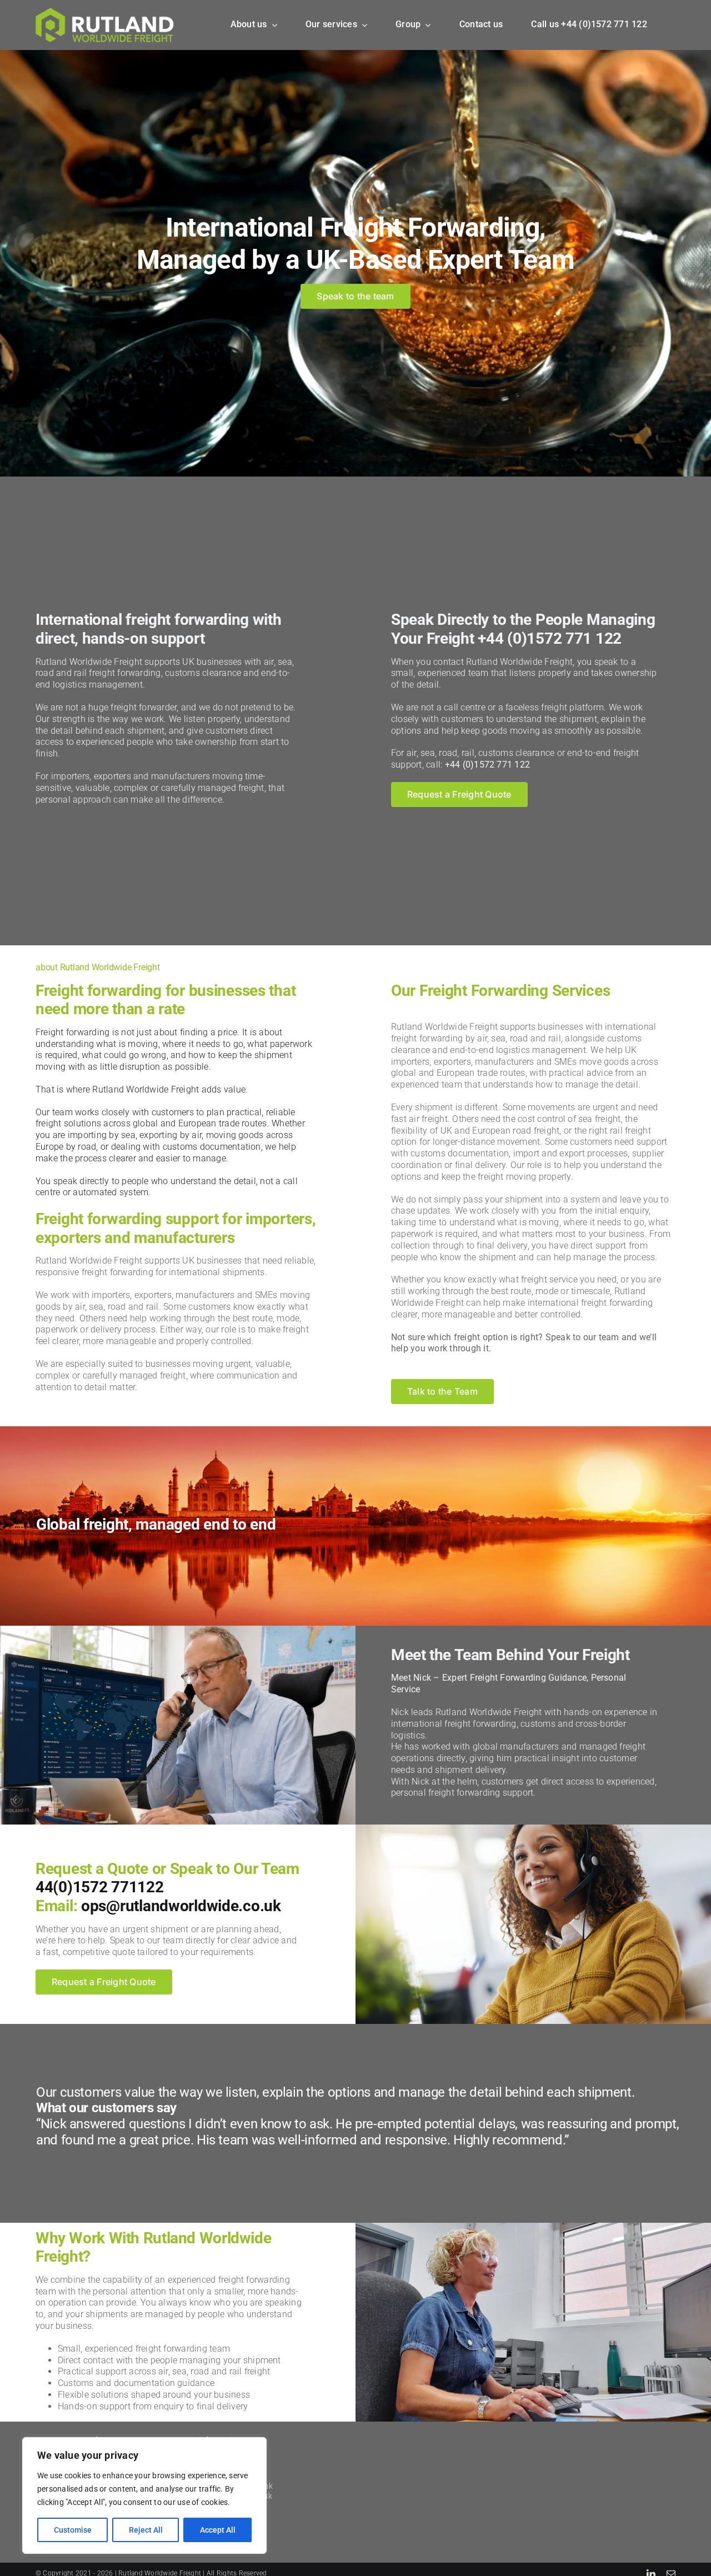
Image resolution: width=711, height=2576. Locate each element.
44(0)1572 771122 (100, 1887)
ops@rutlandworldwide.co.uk (181, 1906)
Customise (73, 2530)
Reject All (146, 2530)
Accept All (218, 2530)
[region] (144, 2495)
